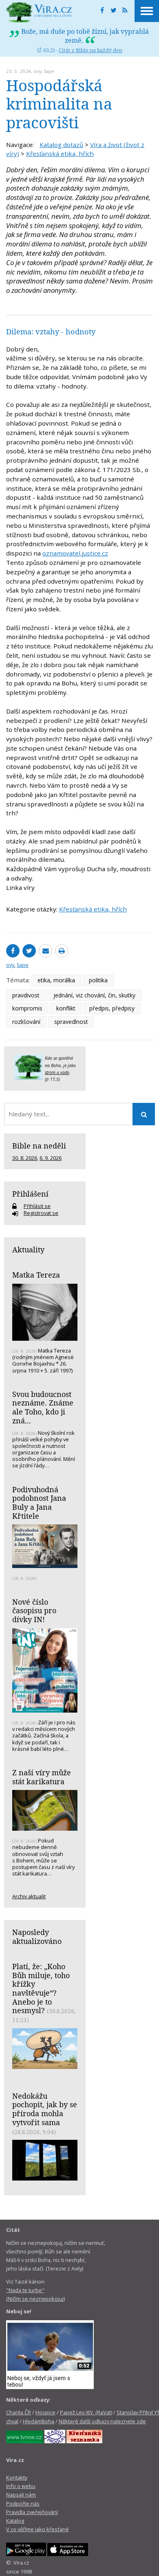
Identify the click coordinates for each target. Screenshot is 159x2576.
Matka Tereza (36, 1275)
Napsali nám (21, 2495)
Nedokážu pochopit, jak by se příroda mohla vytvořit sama (45, 2109)
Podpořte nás (23, 2504)
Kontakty (17, 2477)
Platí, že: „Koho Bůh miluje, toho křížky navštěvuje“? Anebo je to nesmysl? (41, 1989)
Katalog (15, 2521)
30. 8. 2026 (25, 1158)
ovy (38, 71)
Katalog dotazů (61, 145)
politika (98, 980)
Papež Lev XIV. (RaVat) (86, 2412)
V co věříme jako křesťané (38, 2529)
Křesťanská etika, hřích (60, 154)
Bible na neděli (39, 1146)
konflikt (66, 1008)
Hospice (45, 2412)
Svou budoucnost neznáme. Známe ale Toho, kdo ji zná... (43, 1407)
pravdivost (26, 995)
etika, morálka (56, 980)
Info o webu (21, 2486)
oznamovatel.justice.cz (75, 553)
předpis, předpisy (112, 1008)
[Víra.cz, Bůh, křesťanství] (39, 12)
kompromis (27, 1008)
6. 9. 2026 (51, 1158)
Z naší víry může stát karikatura (42, 1777)
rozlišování (26, 1022)
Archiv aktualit (29, 1896)
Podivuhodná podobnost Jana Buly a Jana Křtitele (39, 1503)
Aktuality (28, 1250)
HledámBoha (39, 2421)
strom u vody (57, 1072)
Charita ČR (19, 2412)
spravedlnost (71, 1022)
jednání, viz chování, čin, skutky (94, 995)
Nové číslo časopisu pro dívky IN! (34, 1611)
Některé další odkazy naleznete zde (102, 2421)
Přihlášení (30, 1194)
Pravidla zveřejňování (32, 2512)
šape (49, 71)
